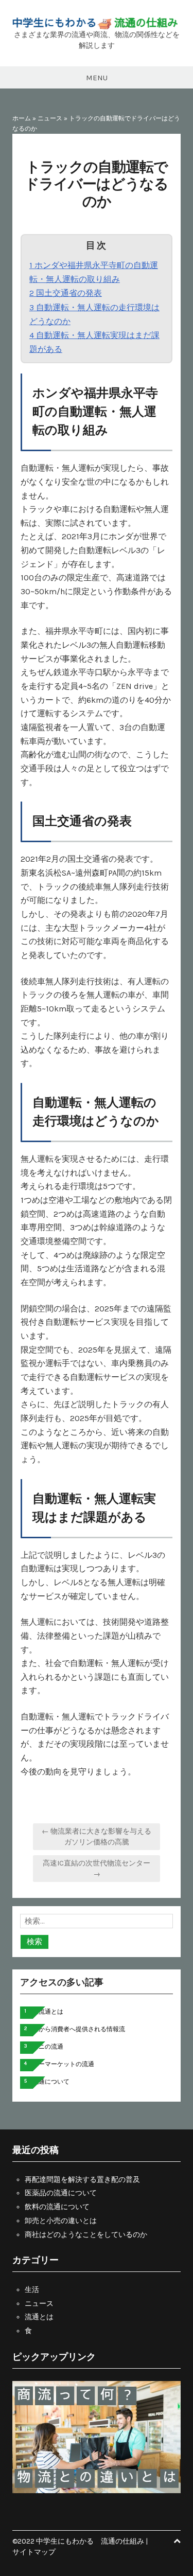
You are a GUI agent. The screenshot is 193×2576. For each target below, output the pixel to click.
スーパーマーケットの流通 (57, 2064)
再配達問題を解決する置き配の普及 (82, 2180)
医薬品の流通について (61, 2193)
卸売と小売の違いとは (61, 2221)
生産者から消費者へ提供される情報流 (73, 2029)
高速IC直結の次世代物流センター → (97, 1869)
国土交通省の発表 (66, 293)
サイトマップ (34, 2552)
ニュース (50, 118)
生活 (32, 2290)
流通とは (39, 2317)
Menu (97, 78)
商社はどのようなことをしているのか (86, 2235)
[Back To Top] (177, 2541)
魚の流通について (45, 2082)
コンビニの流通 (42, 2047)
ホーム (22, 118)
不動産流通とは (42, 2012)
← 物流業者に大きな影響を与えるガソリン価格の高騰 (97, 1837)
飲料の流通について (57, 2207)
